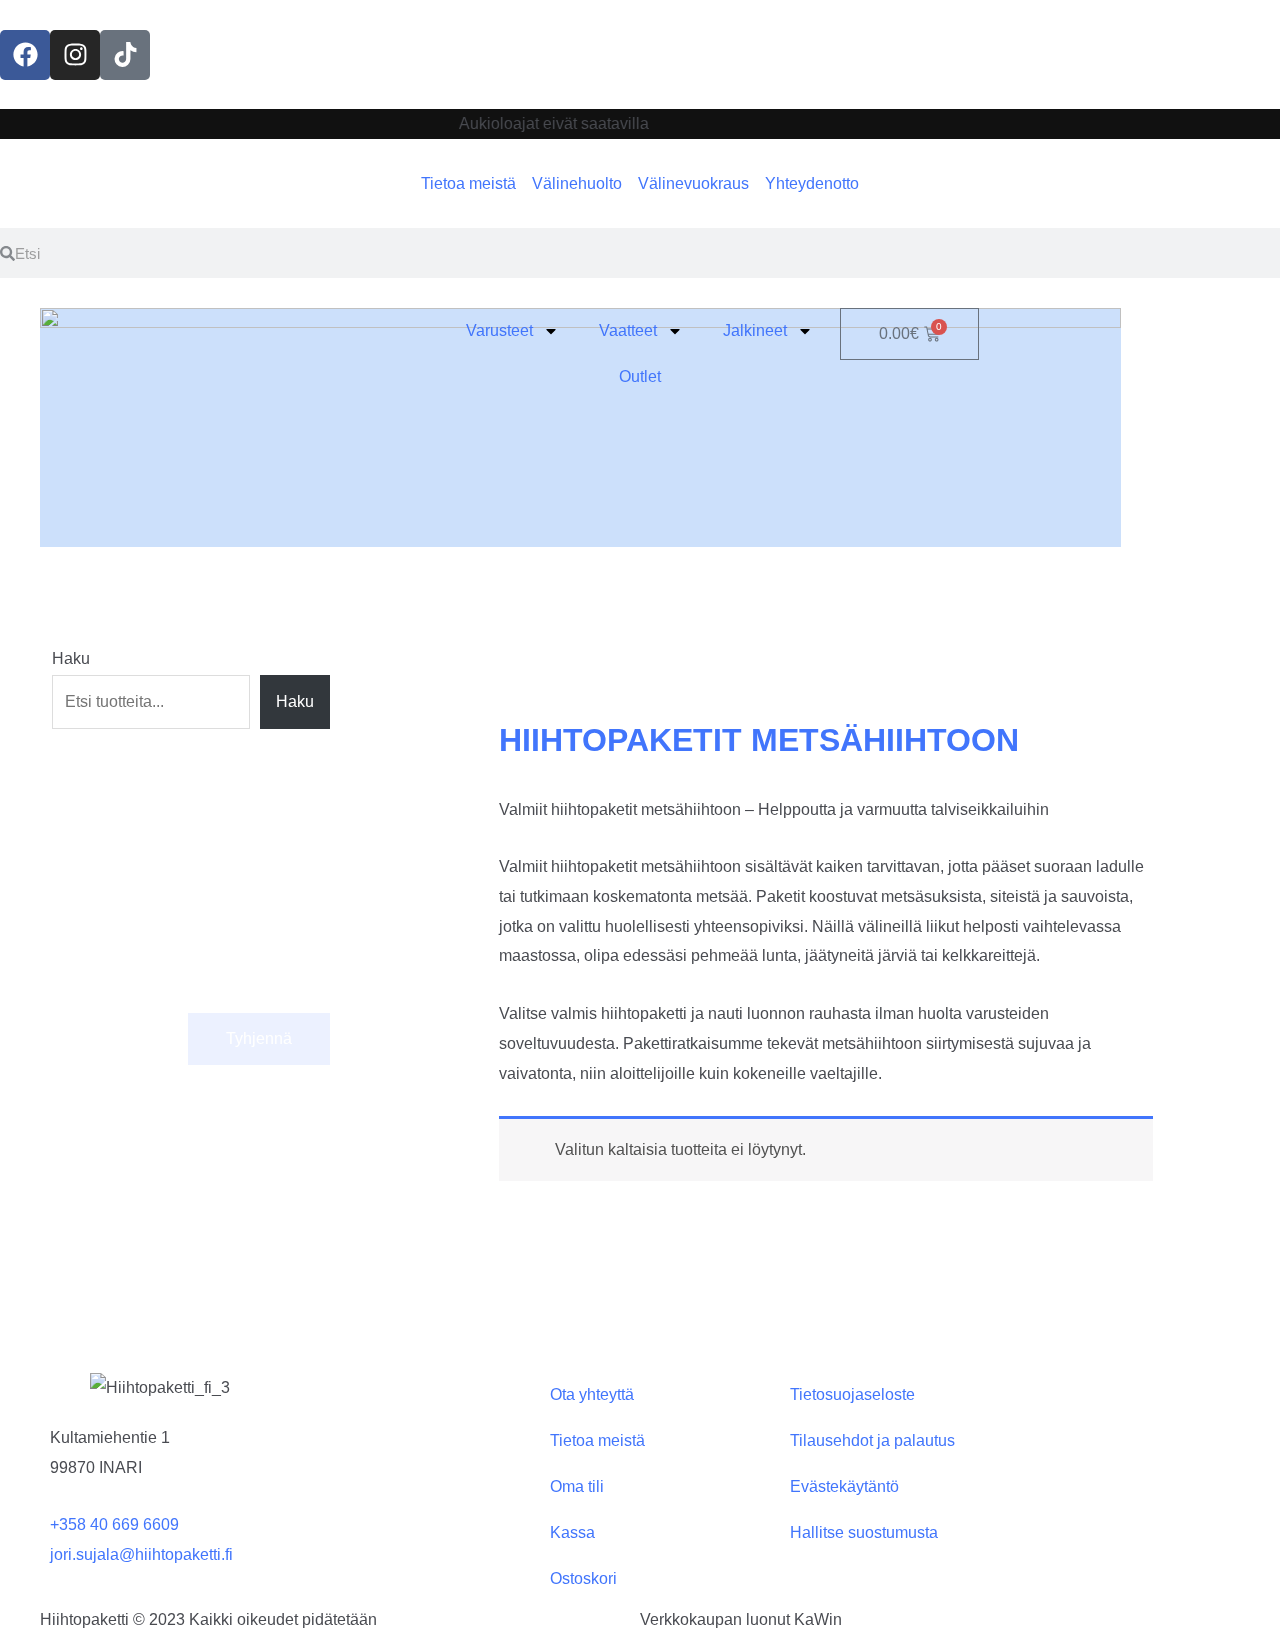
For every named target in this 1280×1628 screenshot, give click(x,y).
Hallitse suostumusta (864, 1532)
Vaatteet (628, 330)
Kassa (572, 1532)
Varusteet (499, 330)
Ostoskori (583, 1578)
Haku (71, 658)
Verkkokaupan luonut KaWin (741, 1619)
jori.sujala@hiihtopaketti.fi (141, 1554)
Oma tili (577, 1486)
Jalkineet (755, 330)
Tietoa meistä (597, 1440)
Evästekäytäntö (844, 1486)
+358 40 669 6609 (114, 1524)
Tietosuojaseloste (852, 1394)
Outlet (640, 376)
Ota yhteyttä (592, 1394)
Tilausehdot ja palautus (872, 1440)
